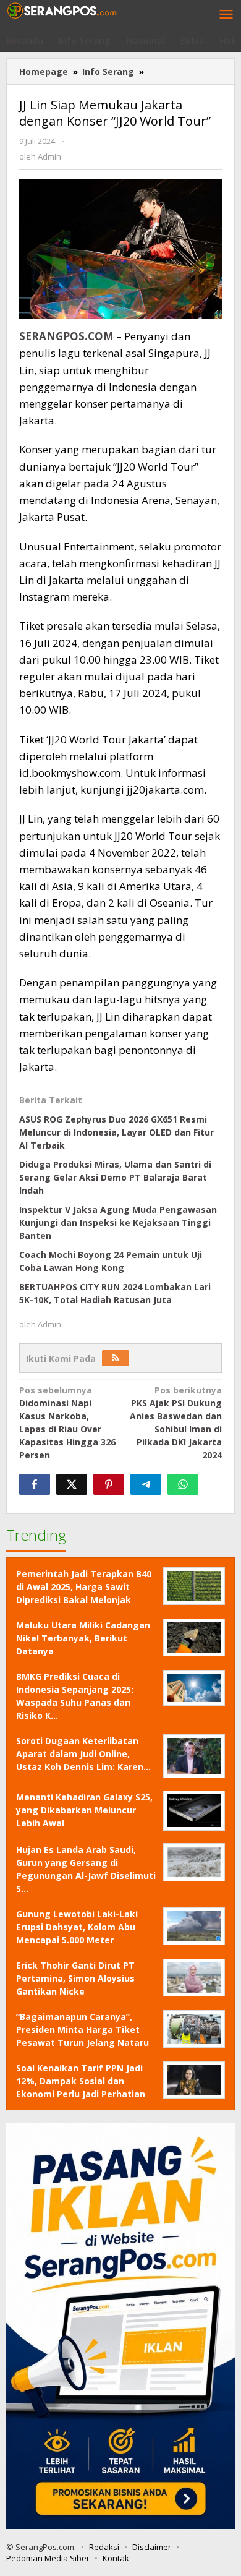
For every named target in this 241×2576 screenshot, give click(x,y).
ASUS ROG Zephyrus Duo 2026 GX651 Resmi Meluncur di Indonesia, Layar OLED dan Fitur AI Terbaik (116, 1132)
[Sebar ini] (35, 1484)
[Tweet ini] (72, 1484)
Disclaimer (152, 2547)
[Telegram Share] (146, 1484)
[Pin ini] (109, 1484)
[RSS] (116, 1358)
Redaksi (104, 2547)
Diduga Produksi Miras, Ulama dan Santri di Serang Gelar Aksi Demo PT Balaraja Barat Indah (115, 1177)
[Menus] (226, 15)
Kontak (116, 2558)
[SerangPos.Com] (62, 10)
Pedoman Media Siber (48, 2558)
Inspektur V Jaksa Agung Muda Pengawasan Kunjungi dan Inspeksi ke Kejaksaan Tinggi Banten (118, 1222)
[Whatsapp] (183, 1484)
